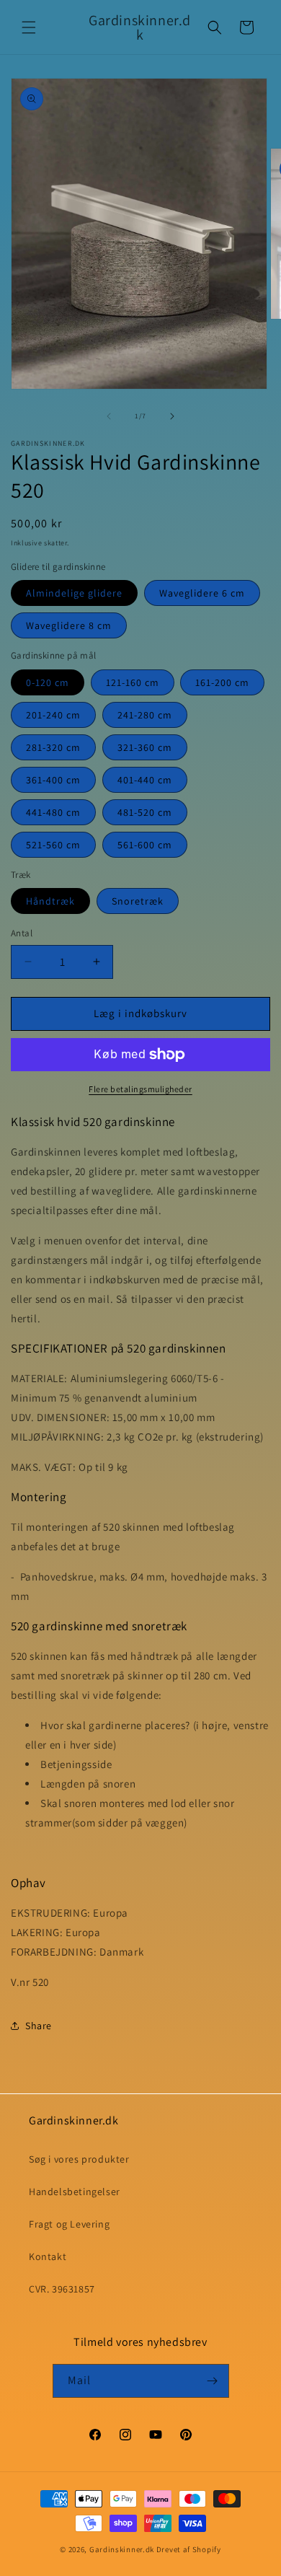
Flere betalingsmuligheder (140, 1089)
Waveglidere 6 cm (202, 593)
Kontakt (48, 2256)
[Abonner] (213, 2381)
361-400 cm (53, 780)
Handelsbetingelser (75, 2192)
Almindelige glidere (74, 593)
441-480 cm (53, 812)
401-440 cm (145, 780)
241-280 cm (145, 715)
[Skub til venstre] (109, 416)
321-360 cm (145, 747)
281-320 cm (53, 747)
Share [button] (39, 2026)
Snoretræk (138, 901)
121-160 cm (133, 682)
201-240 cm (53, 715)
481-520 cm (145, 812)
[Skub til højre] (172, 416)
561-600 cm (145, 845)
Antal (22, 933)
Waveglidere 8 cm (69, 625)
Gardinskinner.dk (122, 2549)
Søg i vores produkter (79, 2159)
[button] (29, 27)
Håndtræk (50, 901)
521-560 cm (53, 845)
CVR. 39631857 (62, 2289)
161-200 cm (222, 682)
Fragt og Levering (69, 2224)
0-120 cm (48, 682)
